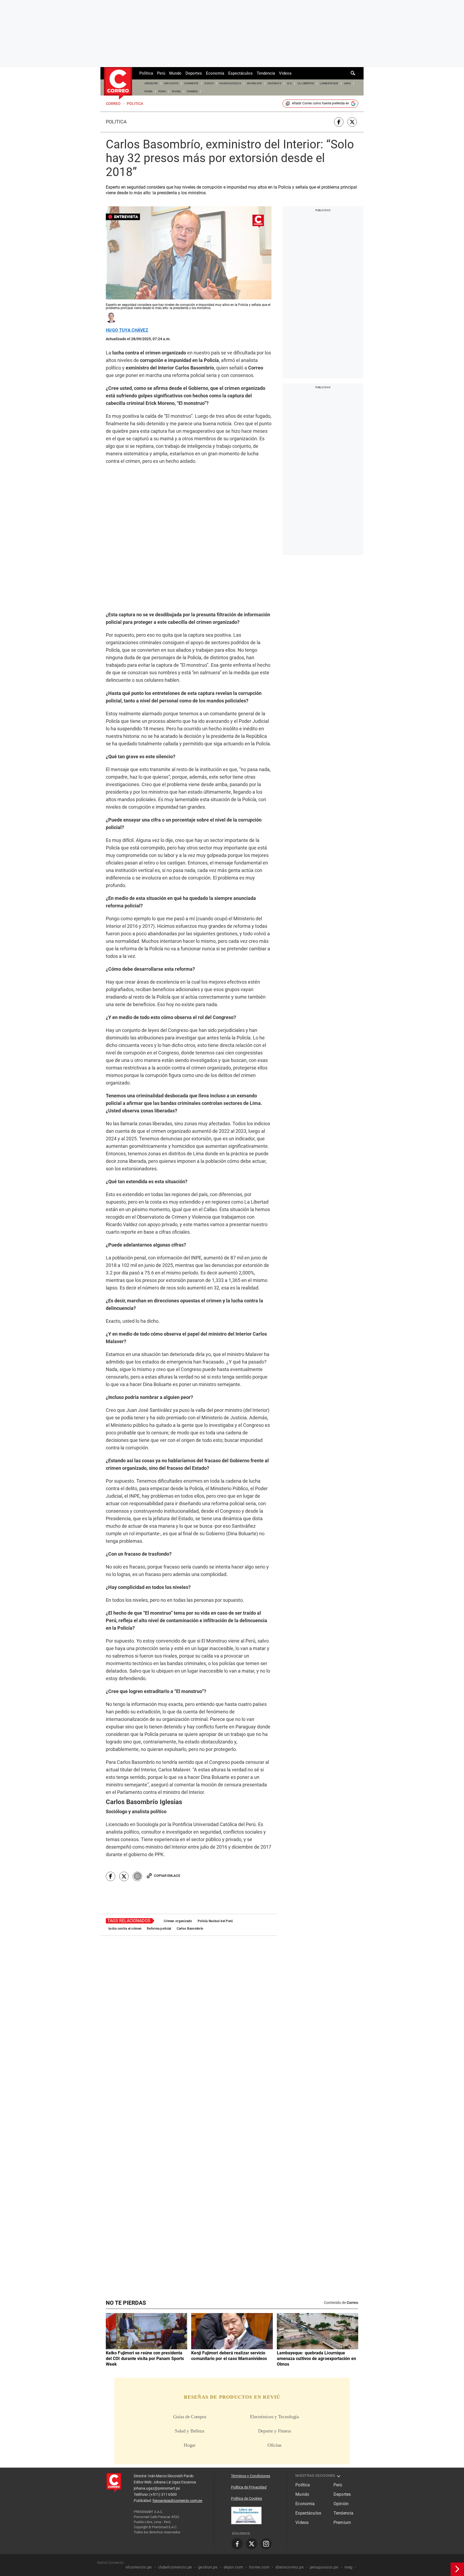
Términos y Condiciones (251, 2476)
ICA (289, 83)
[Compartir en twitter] (352, 122)
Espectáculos (240, 73)
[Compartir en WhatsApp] (137, 1876)
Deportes (194, 73)
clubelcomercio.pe (175, 2567)
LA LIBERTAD (306, 83)
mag (348, 2567)
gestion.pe (208, 2567)
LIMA (347, 83)
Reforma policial (159, 1929)
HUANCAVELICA (230, 83)
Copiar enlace (167, 1876)
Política (146, 73)
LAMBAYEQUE (329, 83)
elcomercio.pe (139, 2567)
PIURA (149, 91)
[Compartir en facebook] (339, 122)
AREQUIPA (151, 83)
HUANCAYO (254, 83)
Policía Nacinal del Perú (215, 1921)
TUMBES (192, 91)
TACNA (176, 91)
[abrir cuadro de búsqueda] (353, 73)
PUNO (162, 91)
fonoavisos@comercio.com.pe (177, 2501)
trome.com (259, 2567)
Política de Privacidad (249, 2487)
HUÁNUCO (275, 83)
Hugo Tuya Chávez (127, 330)
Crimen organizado (178, 1921)
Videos (285, 73)
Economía (215, 73)
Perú (161, 73)
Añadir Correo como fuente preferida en (320, 103)
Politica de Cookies (247, 2498)
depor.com (233, 2567)
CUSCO (209, 83)
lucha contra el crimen (125, 1929)
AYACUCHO (171, 83)
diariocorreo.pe (289, 2567)
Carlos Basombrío (190, 1929)
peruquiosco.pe (324, 2567)
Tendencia (266, 73)
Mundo (175, 73)
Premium (342, 2522)
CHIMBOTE (191, 83)
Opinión (341, 2504)
